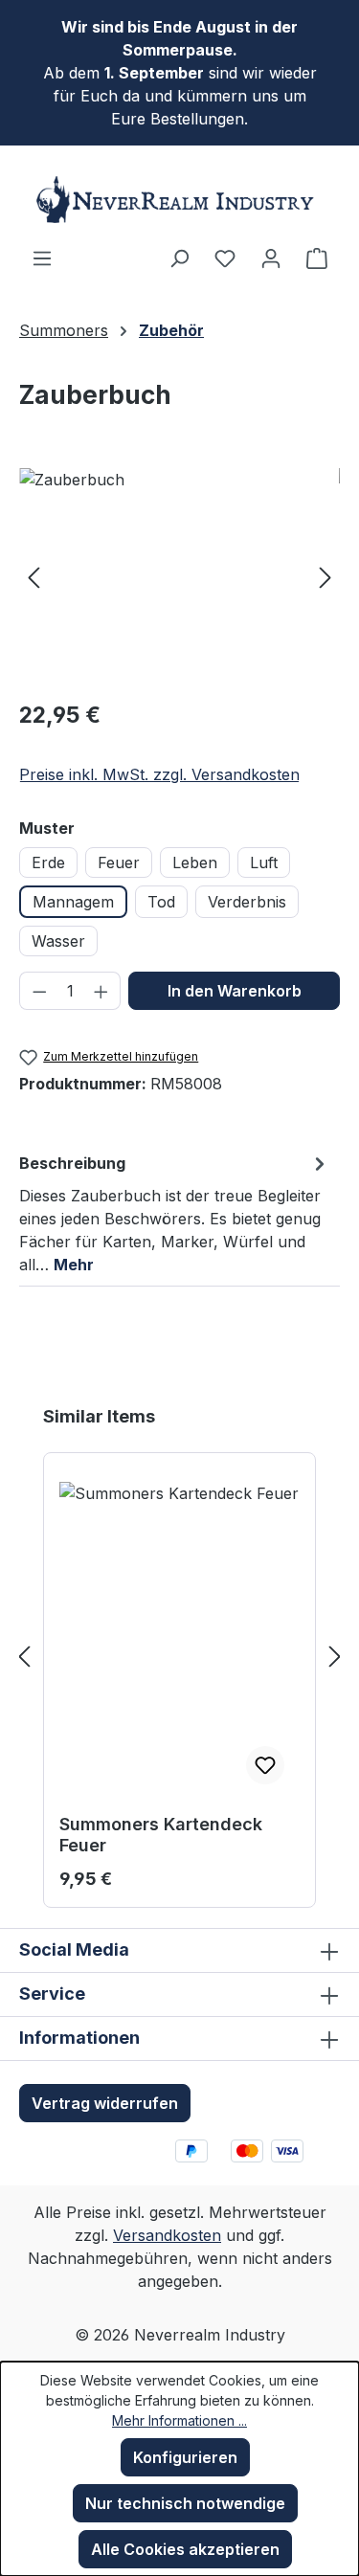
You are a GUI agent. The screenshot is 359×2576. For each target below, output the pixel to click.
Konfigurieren (185, 2457)
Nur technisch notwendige (185, 2503)
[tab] (175, 1213)
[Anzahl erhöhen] (101, 991)
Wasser (58, 941)
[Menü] (42, 258)
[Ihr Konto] (271, 258)
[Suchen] (179, 258)
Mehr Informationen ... (179, 2420)
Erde (48, 862)
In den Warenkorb (235, 991)
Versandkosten (167, 2235)
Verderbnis (247, 902)
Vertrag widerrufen (105, 2103)
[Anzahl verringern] (39, 991)
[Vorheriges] (34, 576)
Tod (161, 902)
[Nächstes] (325, 576)
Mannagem (73, 902)
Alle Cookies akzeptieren (185, 2549)
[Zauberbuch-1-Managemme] (179, 576)
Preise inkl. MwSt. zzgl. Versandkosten (159, 774)
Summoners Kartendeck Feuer (161, 1835)
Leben (195, 862)
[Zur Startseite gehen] (179, 200)
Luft (264, 862)
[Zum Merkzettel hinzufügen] (265, 1765)
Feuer (119, 862)
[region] (179, 576)
